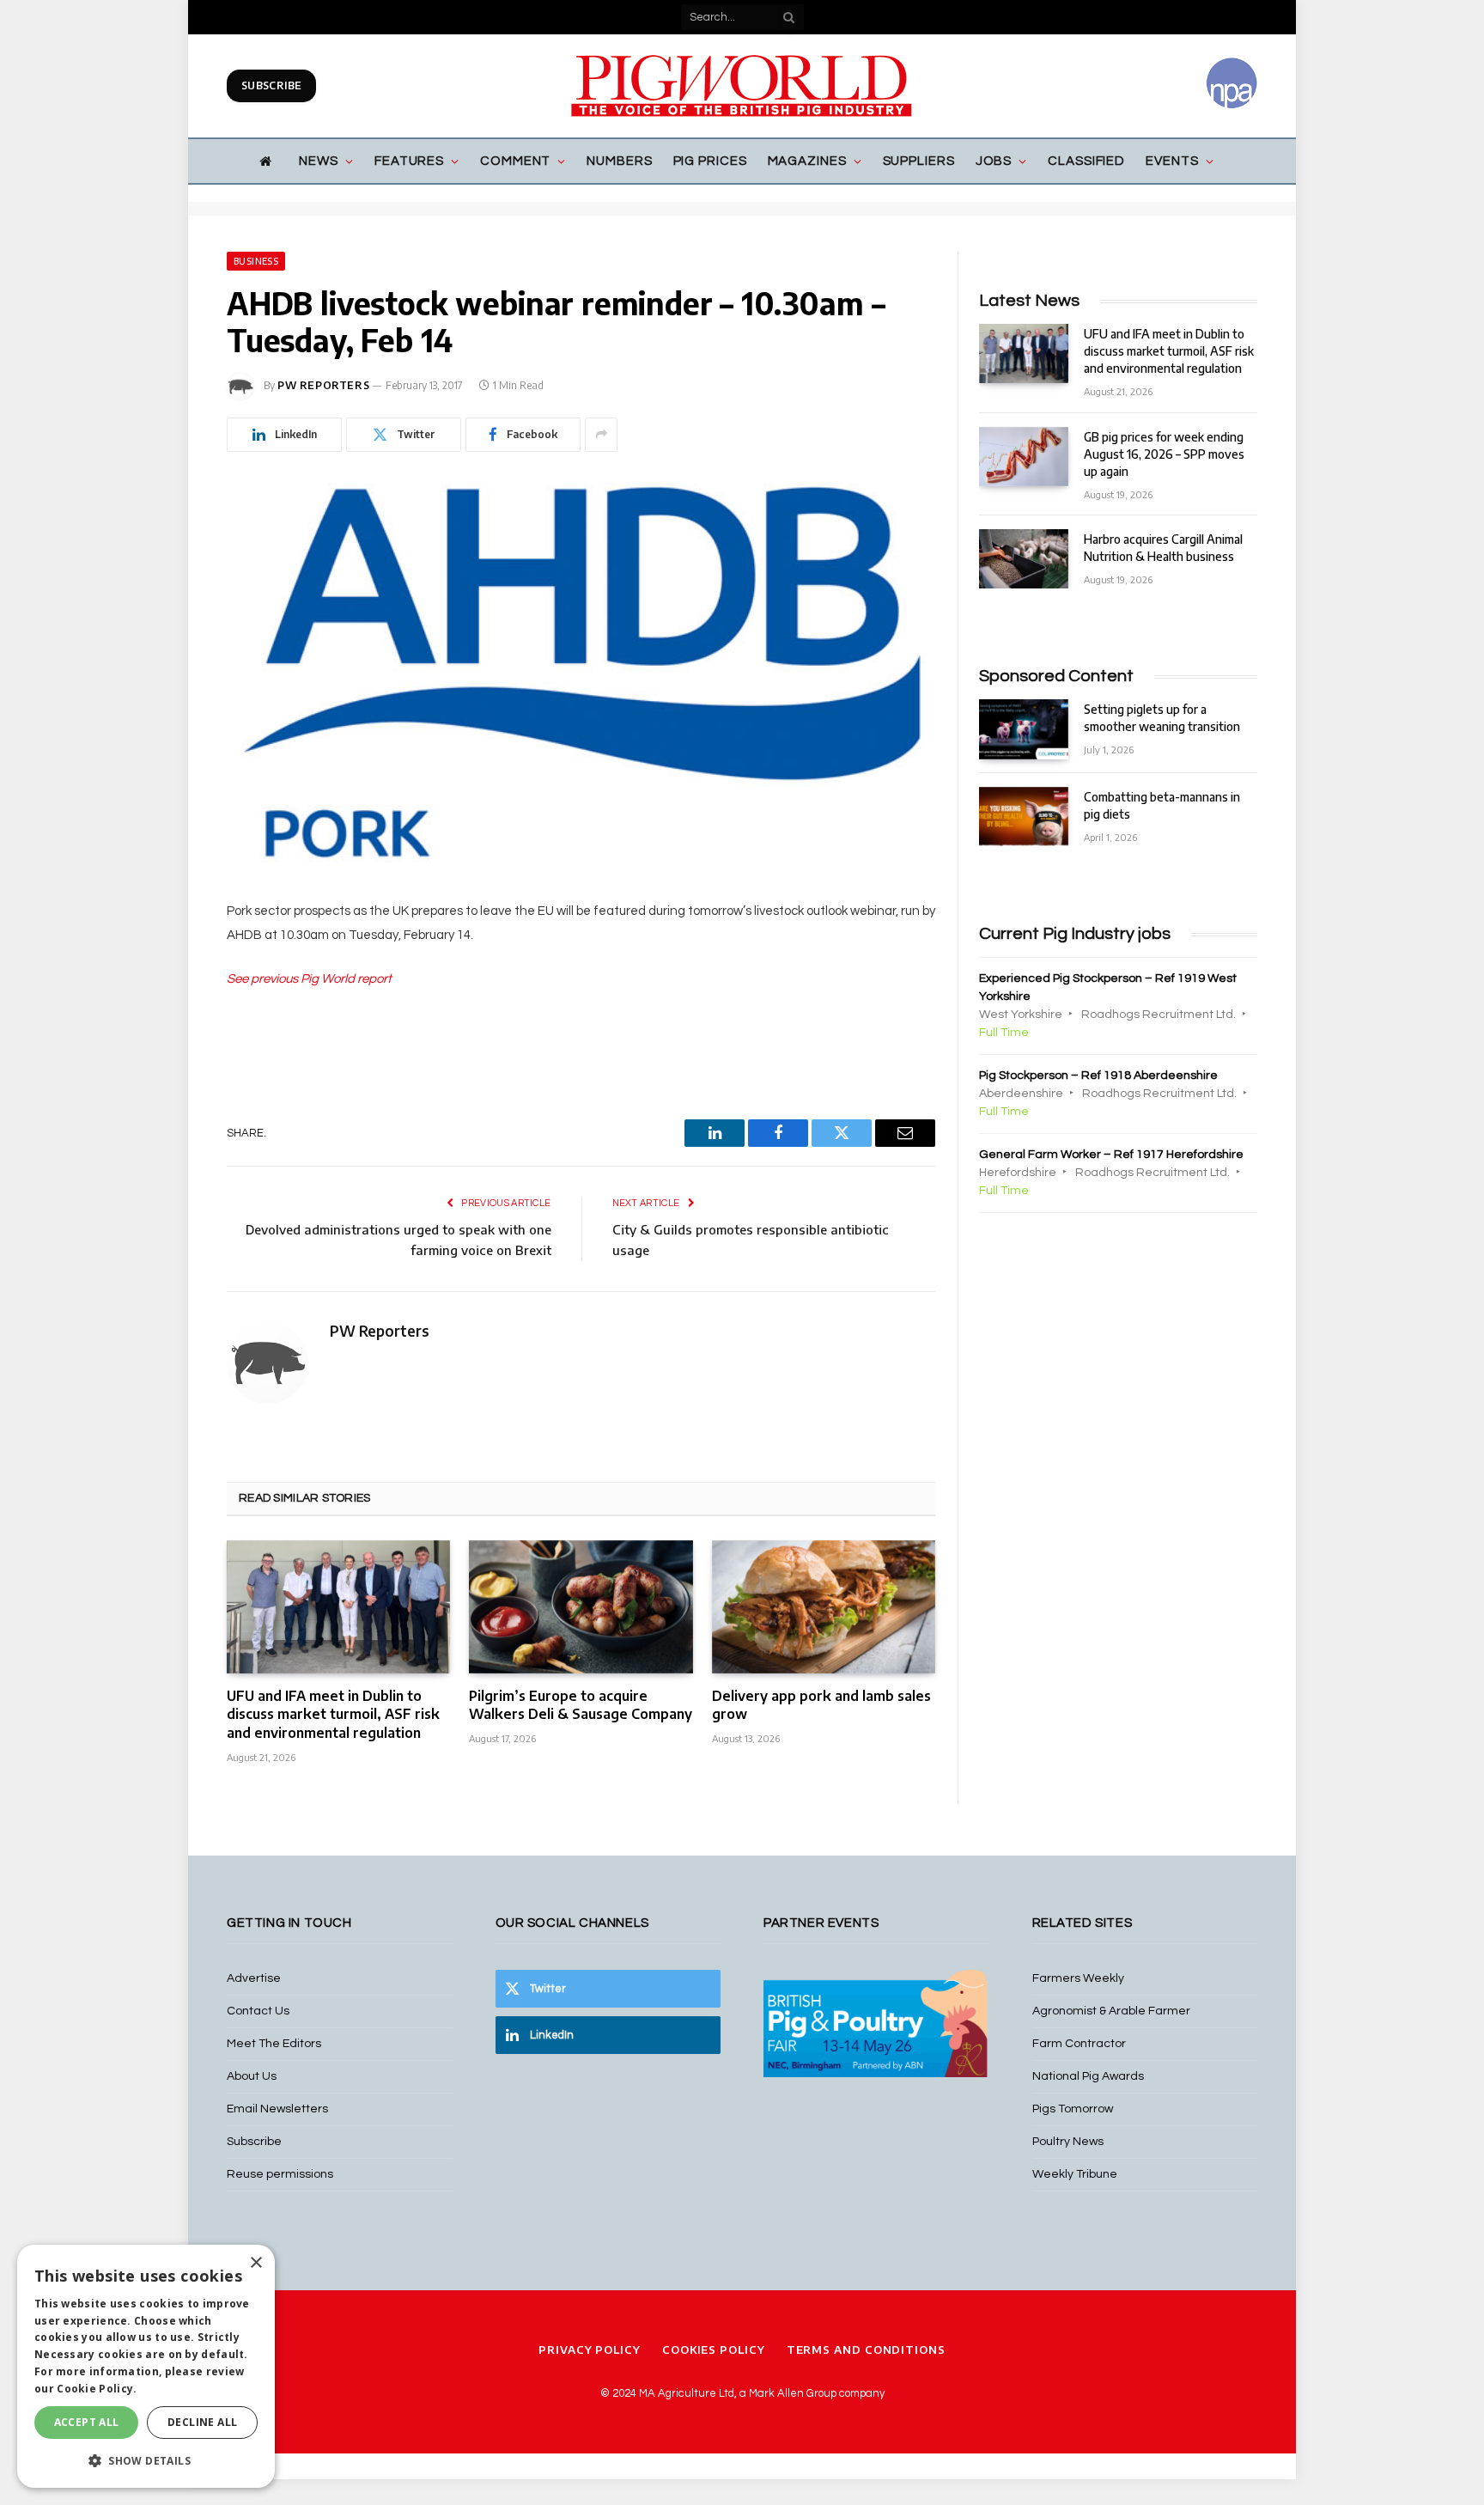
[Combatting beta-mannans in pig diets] (1024, 817)
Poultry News (1068, 2142)
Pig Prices (710, 161)
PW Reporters (323, 385)
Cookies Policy (714, 2350)
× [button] (255, 2263)
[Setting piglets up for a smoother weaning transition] (1024, 729)
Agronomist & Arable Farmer (1111, 2011)
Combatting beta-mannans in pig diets (1162, 805)
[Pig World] (742, 86)
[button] (146, 2460)
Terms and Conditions (866, 2350)
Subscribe (271, 85)
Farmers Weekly (1078, 1978)
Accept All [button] (87, 2422)
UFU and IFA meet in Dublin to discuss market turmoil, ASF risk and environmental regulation (333, 1715)
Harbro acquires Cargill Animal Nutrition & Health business (1163, 548)
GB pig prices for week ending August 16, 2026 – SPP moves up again (1164, 454)
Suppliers (919, 161)
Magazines (807, 161)
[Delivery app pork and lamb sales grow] (824, 1607)
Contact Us (258, 2011)
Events (1172, 161)
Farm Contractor (1079, 2044)
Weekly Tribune (1075, 2174)
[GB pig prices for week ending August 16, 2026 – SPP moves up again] (1024, 457)
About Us (252, 2076)
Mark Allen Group (793, 2393)
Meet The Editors (274, 2044)
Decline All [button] (202, 2422)
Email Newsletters (277, 2109)
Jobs (994, 161)
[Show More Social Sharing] (601, 435)
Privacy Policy (590, 2350)
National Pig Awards (1088, 2076)
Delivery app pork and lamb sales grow (821, 1705)
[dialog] (146, 2366)
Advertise (254, 1978)
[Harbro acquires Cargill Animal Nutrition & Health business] (1024, 559)
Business (256, 261)
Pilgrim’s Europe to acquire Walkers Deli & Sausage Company (581, 1705)
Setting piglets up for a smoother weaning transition (1162, 718)
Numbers (619, 161)
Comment (515, 161)
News (319, 161)
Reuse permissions (280, 2174)
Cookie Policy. (97, 2389)
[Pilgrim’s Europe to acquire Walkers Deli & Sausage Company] (581, 1607)
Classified (1086, 161)
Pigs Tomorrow (1073, 2109)
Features (409, 161)
